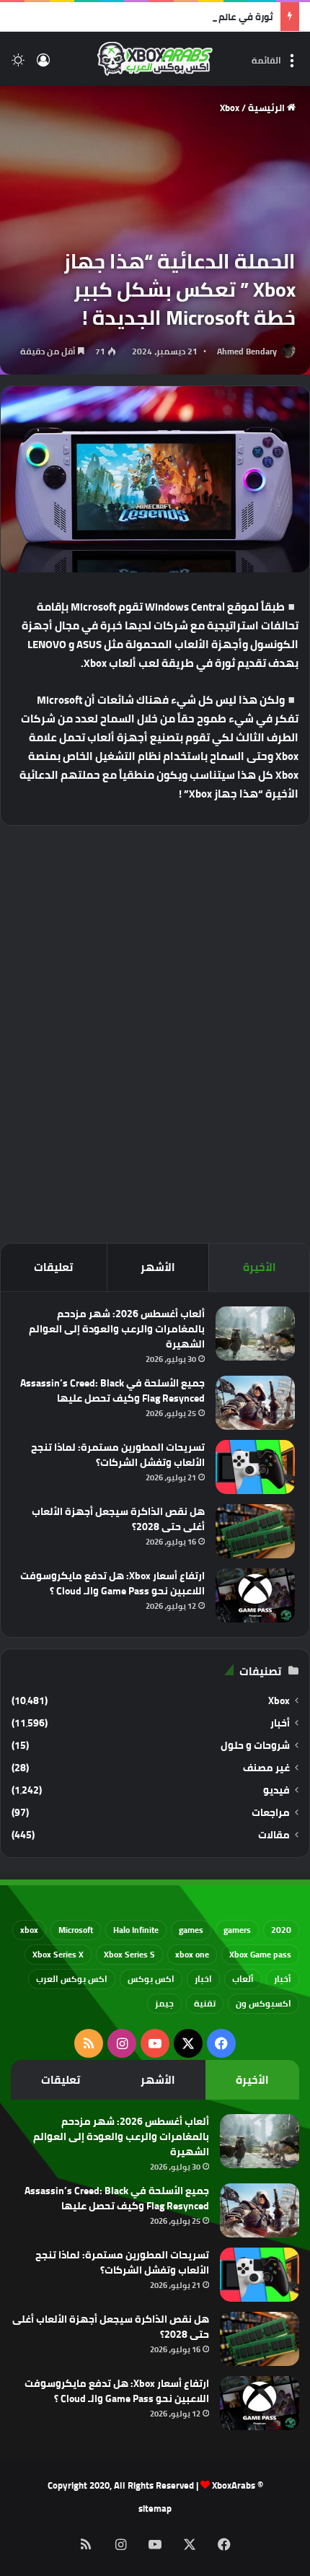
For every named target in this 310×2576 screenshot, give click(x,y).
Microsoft (76, 1930)
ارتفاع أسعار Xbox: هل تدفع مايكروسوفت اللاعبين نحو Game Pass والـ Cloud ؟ (112, 1583)
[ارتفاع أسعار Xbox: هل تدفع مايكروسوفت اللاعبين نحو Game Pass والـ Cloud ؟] (255, 1595)
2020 (281, 1930)
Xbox (230, 108)
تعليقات (53, 1267)
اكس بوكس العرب (72, 1979)
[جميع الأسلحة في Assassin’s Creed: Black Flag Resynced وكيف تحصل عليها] (255, 1403)
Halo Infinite (136, 1930)
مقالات (274, 1835)
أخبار (280, 1723)
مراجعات (271, 1813)
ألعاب (243, 1979)
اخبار (203, 1979)
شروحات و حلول (255, 1746)
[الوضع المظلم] (18, 65)
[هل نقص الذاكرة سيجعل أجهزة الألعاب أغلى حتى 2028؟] (255, 1531)
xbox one (192, 1954)
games (191, 1930)
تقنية (205, 2003)
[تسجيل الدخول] (43, 65)
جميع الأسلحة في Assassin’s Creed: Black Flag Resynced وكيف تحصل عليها (112, 1390)
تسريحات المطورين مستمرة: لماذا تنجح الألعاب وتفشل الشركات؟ (118, 1455)
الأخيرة (260, 1267)
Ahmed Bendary (247, 351)
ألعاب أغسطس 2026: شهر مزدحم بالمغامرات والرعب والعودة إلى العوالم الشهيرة (117, 1329)
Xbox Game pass (260, 1954)
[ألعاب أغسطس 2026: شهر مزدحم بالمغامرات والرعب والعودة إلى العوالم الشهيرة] (255, 1333)
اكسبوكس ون (263, 2003)
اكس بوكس (151, 1979)
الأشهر (158, 1267)
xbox (29, 1930)
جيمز (164, 2003)
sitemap (155, 2508)
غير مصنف (266, 1768)
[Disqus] (155, 1032)
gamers (237, 1930)
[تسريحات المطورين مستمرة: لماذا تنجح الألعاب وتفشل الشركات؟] (255, 1467)
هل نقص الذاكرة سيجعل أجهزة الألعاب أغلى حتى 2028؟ (118, 1519)
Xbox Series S (129, 1954)
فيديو (276, 1790)
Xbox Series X (58, 1954)
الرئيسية (267, 108)
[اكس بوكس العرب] (155, 59)
